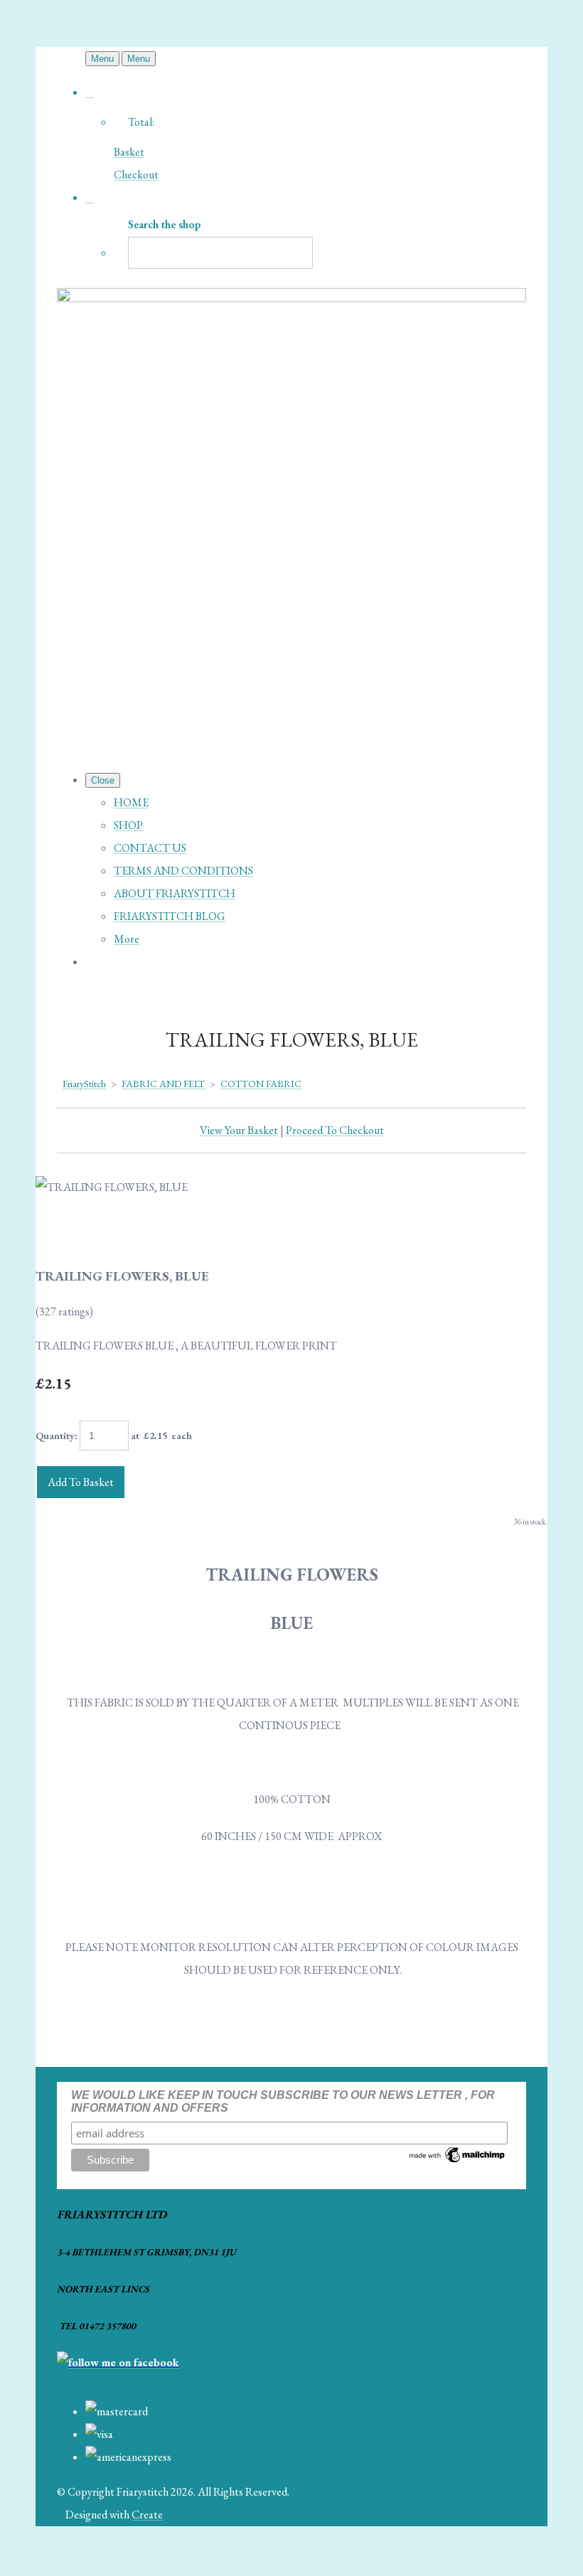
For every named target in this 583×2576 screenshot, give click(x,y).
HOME (131, 802)
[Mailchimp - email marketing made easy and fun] (458, 2161)
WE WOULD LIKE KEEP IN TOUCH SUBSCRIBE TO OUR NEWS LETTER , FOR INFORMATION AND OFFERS (283, 2101)
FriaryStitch (84, 1084)
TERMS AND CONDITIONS (183, 871)
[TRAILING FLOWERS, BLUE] (58, 1232)
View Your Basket (239, 1130)
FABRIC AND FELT (164, 1084)
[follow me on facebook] (118, 2362)
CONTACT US (150, 848)
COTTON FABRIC (261, 1084)
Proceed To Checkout (335, 1130)
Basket (129, 152)
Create (147, 2514)
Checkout (136, 175)
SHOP (128, 825)
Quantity (55, 1436)
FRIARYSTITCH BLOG (170, 916)
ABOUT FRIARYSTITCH (175, 893)
